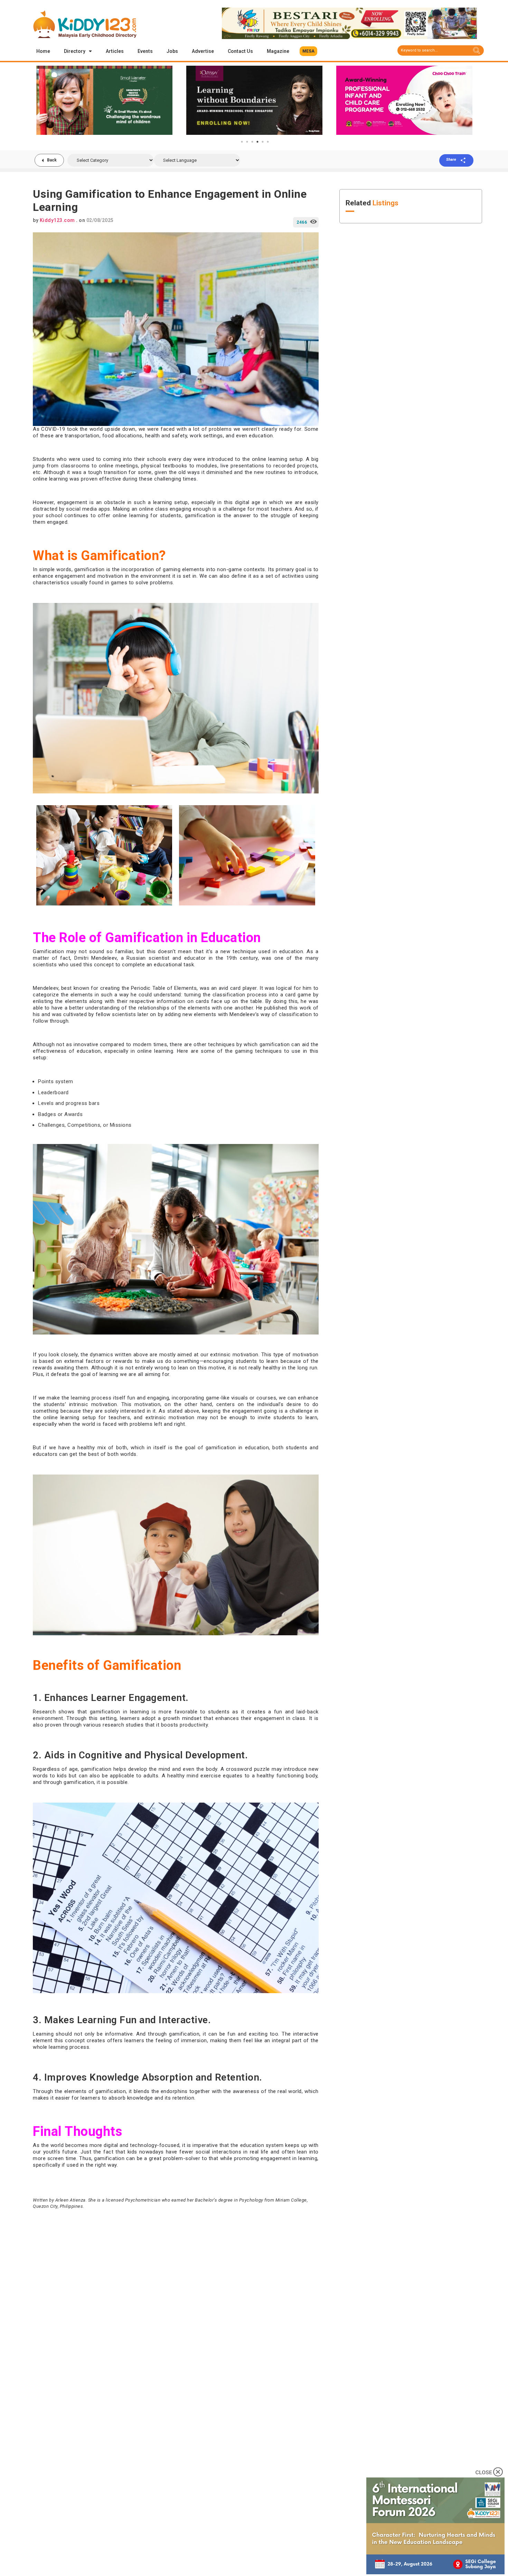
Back (52, 160)
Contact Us (240, 51)
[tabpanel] (104, 100)
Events (145, 51)
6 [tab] (268, 142)
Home (43, 51)
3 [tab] (252, 142)
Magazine (278, 51)
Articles (115, 51)
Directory (75, 51)
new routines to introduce (286, 472)
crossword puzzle (248, 1769)
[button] (308, 51)
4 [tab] (257, 142)
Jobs (172, 51)
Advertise (203, 51)
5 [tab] (263, 142)
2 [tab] (247, 142)
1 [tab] (242, 142)
